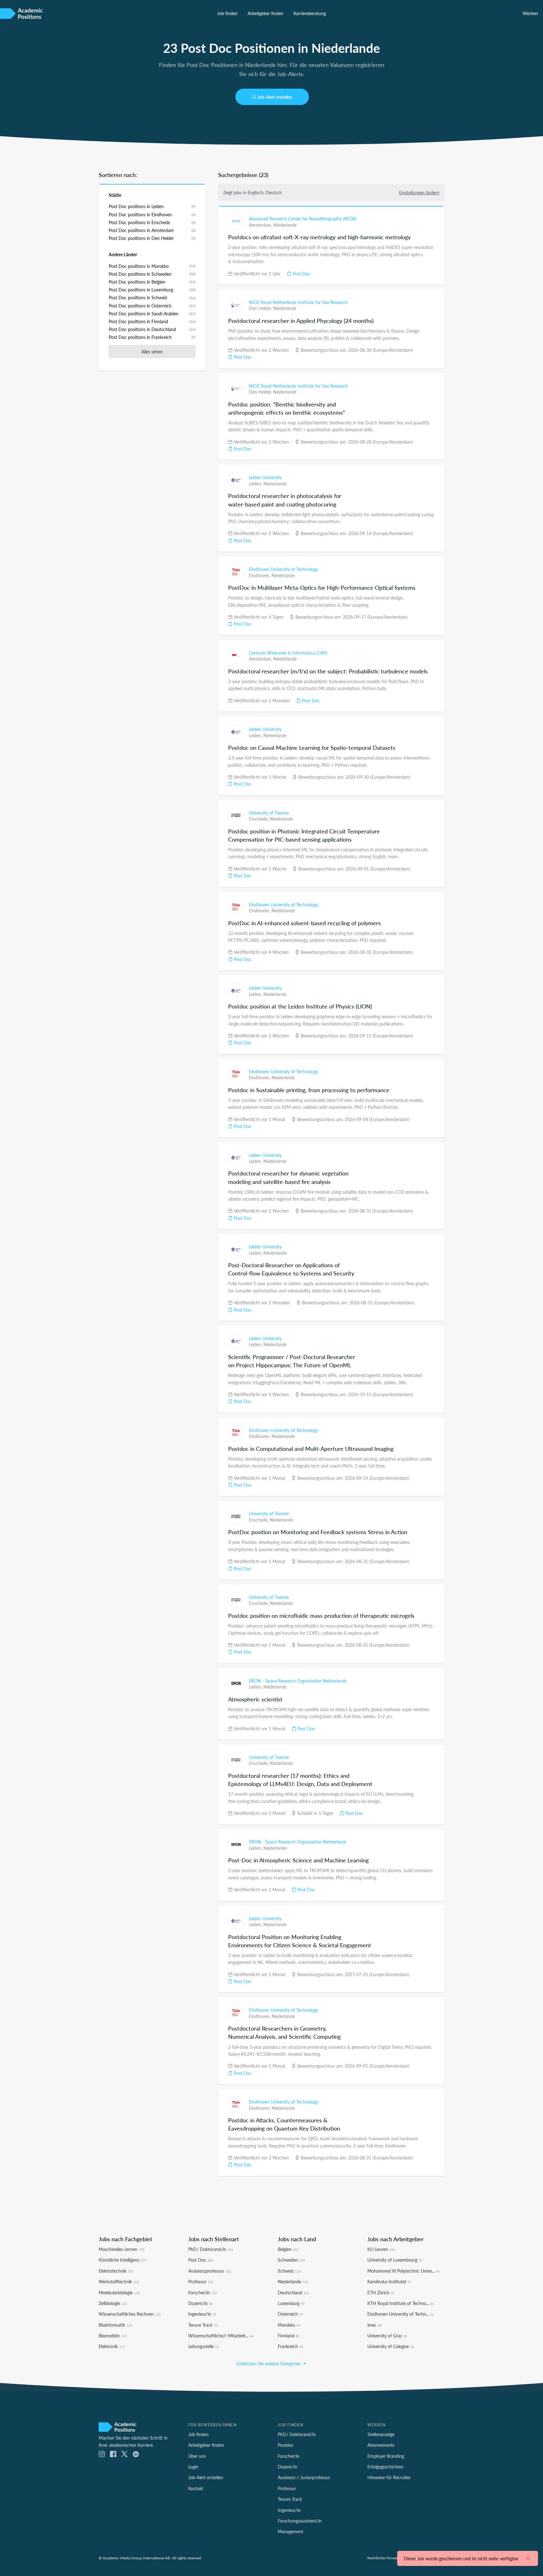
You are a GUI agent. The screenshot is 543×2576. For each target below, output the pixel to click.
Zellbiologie (113, 2303)
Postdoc (286, 2445)
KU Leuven (381, 2249)
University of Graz (387, 2336)
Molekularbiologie (119, 2292)
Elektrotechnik (116, 2271)
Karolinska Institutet (389, 2281)
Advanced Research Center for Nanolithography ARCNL (303, 218)
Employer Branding (386, 2456)
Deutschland (293, 2292)
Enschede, (259, 819)
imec (374, 2325)
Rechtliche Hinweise (384, 2558)
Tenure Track (203, 2325)
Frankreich (290, 2346)
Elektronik (112, 2346)
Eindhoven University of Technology (283, 569)
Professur (201, 2281)
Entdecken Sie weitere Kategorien (269, 2363)
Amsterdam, (261, 225)
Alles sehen (152, 351)
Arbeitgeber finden (266, 13)
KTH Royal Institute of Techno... (401, 2303)
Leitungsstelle (203, 2346)
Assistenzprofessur (210, 2271)
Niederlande (285, 225)
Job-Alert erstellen (275, 97)
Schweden (291, 2260)
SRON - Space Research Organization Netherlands (298, 1681)
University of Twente (269, 813)
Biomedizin (113, 2336)
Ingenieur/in (202, 2314)
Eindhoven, (260, 575)
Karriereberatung (310, 13)
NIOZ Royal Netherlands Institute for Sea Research (298, 302)
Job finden (227, 13)
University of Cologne (391, 2346)
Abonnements (381, 2445)
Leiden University (265, 477)
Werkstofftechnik (119, 2281)
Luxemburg (291, 2303)
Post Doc (301, 274)
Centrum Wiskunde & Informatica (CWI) (288, 653)
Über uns (197, 2456)
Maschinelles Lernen (121, 2249)
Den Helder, (261, 308)
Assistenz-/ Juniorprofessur (304, 2477)
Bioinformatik (115, 2325)
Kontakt (196, 2488)
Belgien (288, 2249)
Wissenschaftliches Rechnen (130, 2314)
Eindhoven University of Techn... (401, 2314)
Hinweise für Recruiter (389, 2477)
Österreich (290, 2314)
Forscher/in (203, 2292)
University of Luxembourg (395, 2260)
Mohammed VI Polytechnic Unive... (403, 2271)
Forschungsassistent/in (300, 2521)
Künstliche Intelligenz (122, 2260)
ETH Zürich (381, 2292)
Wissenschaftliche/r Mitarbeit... (221, 2336)
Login (193, 2467)
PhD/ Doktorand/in (211, 2249)
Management (291, 2531)
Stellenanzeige (381, 2434)
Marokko (289, 2325)
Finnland (289, 2336)
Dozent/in (200, 2303)
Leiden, (256, 484)
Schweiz (289, 2271)
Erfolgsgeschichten (385, 2467)
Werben (530, 13)
